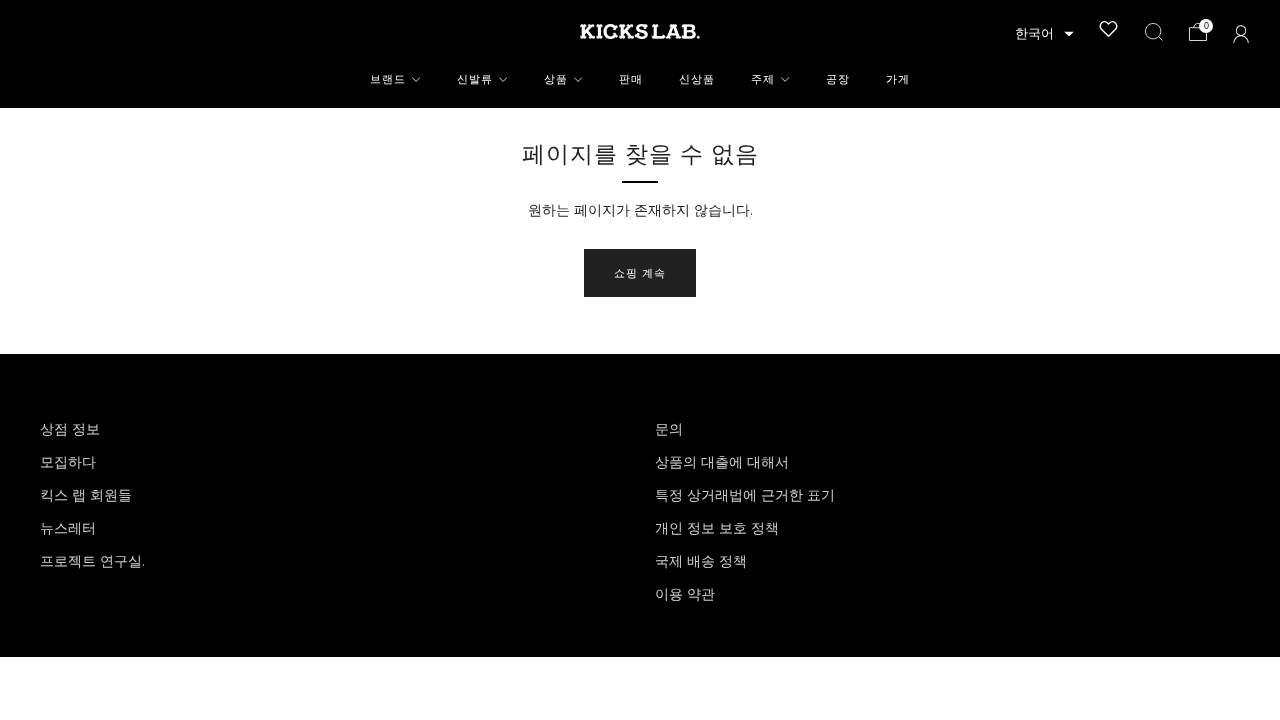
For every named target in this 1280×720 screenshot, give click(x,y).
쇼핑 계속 (640, 273)
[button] (1044, 34)
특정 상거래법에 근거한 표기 (745, 495)
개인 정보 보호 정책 (717, 528)
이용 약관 (685, 594)
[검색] (1154, 32)
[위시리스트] (1109, 29)
